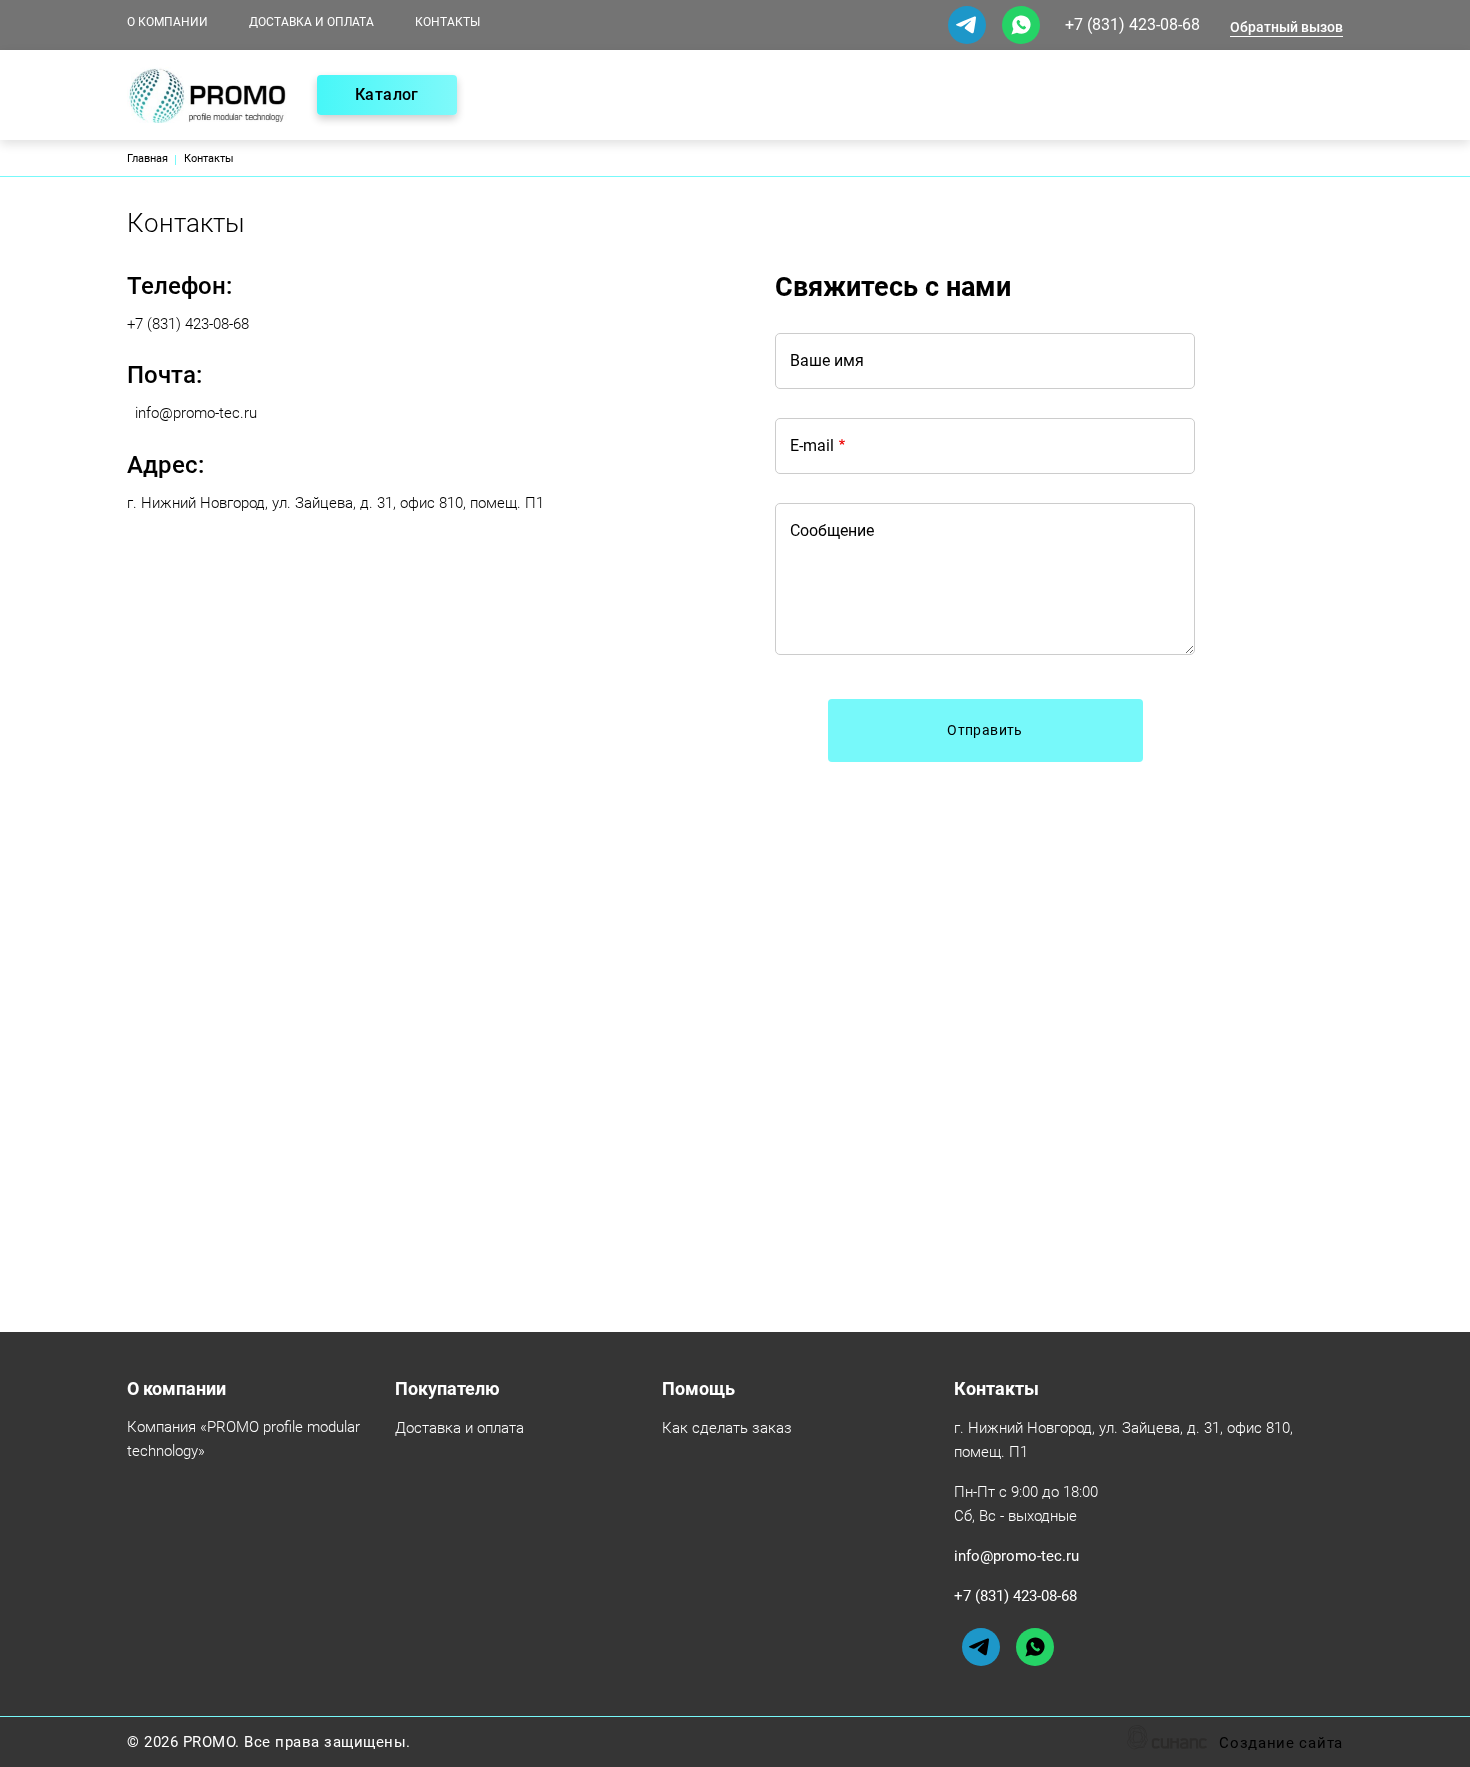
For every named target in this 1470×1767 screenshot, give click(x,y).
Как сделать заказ (727, 1428)
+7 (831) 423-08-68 (1132, 24)
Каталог (387, 94)
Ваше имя (827, 360)
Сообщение (832, 530)
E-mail (812, 445)
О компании (167, 22)
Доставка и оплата (311, 22)
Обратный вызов (1286, 27)
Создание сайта (1281, 1743)
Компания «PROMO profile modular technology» (243, 1439)
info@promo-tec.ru (196, 413)
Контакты (447, 22)
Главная (147, 158)
